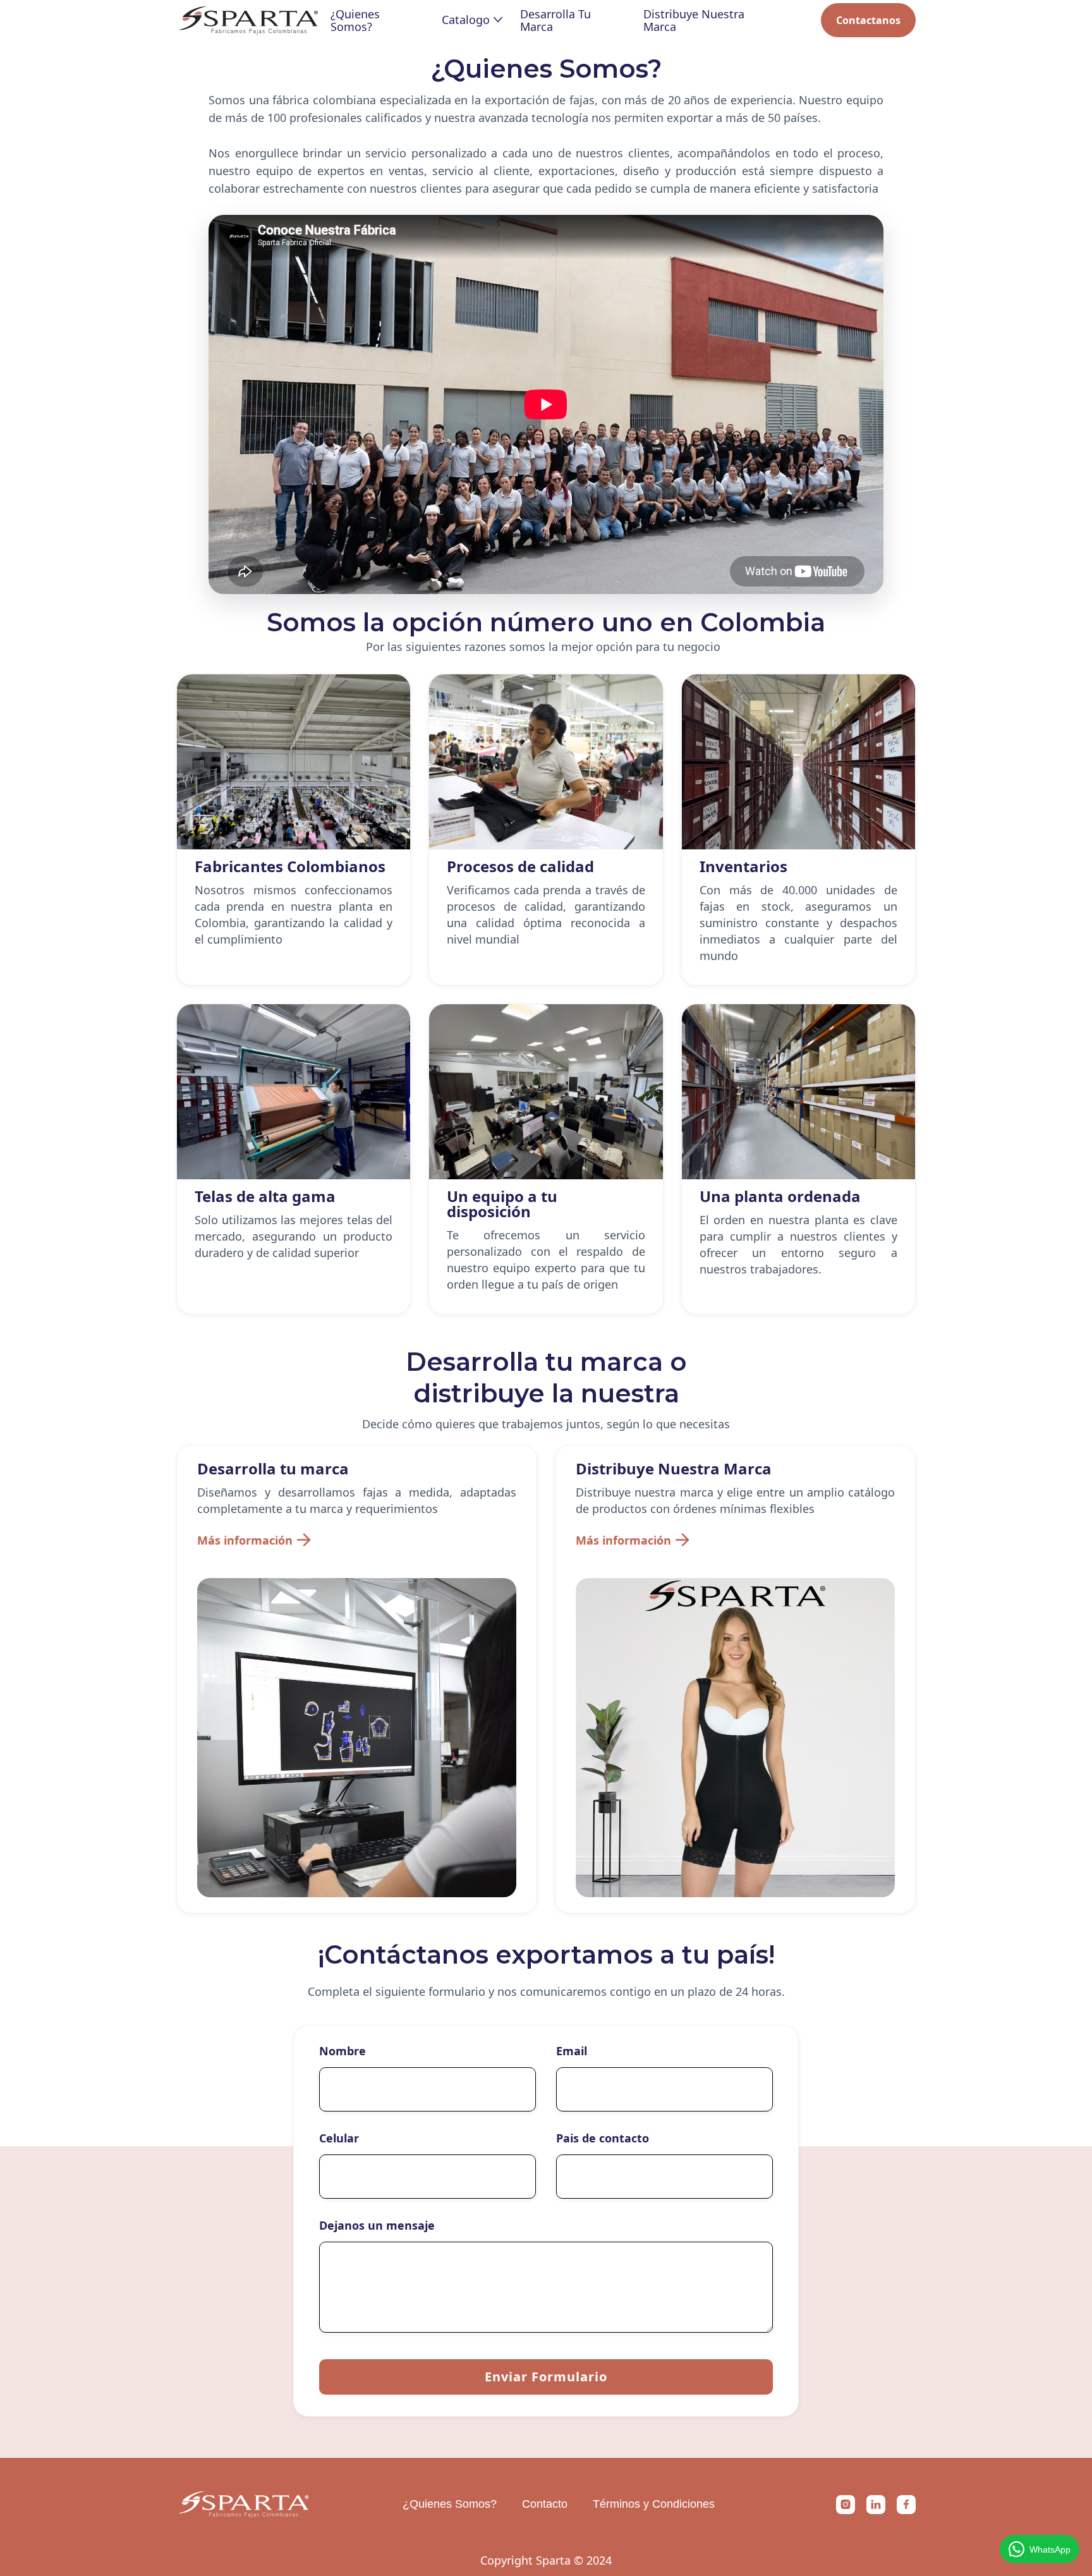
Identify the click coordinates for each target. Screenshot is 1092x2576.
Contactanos (868, 20)
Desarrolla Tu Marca (555, 20)
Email (572, 2051)
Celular (339, 2138)
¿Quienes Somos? (355, 20)
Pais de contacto (603, 2138)
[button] (471, 20)
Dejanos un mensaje (377, 2225)
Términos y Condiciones (654, 2504)
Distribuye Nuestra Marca (694, 20)
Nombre (343, 2051)
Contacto (545, 2504)
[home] (248, 20)
